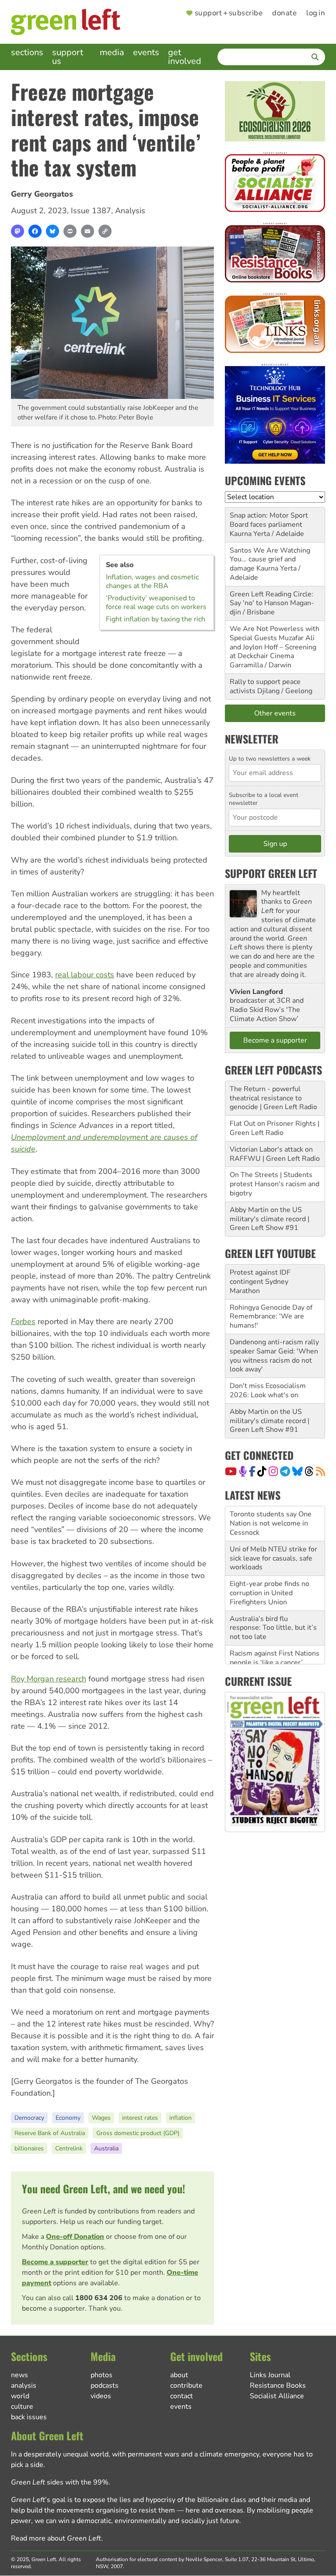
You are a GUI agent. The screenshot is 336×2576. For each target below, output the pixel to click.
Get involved (185, 57)
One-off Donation (75, 2237)
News (19, 2375)
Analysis (130, 211)
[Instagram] (273, 1471)
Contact (182, 2396)
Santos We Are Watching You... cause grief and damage (270, 560)
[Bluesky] (52, 231)
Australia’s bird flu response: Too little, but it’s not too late (273, 1593)
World (20, 2396)
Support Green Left (271, 873)
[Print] (70, 231)
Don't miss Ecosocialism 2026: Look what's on (268, 1390)
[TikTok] (262, 1471)
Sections (27, 52)
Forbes (23, 1321)
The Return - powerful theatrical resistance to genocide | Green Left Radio (273, 1098)
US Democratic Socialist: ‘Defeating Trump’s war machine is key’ (268, 1663)
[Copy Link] (105, 231)
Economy (68, 2118)
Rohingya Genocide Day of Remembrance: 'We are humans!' (271, 1317)
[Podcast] (243, 1471)
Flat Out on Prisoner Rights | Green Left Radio (275, 1128)
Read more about (56, 2538)
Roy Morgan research (49, 1679)
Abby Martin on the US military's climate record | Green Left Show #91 (269, 1219)
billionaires (29, 2148)
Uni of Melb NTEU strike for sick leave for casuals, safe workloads (273, 1523)
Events (146, 52)
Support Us (68, 57)
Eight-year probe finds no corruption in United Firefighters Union (269, 1558)
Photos (101, 2375)
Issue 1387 (91, 211)
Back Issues (29, 2417)
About (179, 2375)
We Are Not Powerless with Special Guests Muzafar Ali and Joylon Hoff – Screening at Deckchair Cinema (275, 642)
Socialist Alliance (277, 2396)
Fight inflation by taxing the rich (156, 619)
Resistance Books (278, 2386)
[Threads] (309, 1471)
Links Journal (270, 2375)
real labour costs (85, 975)
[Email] (87, 231)
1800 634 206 (99, 2298)
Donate (284, 13)
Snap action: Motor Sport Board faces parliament (269, 520)
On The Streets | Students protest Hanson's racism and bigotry (275, 1184)
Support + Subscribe (229, 13)
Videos (101, 2396)
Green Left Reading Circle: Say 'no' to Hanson (271, 599)
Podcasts (105, 2386)
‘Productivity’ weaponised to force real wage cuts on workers (156, 603)
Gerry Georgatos (42, 194)
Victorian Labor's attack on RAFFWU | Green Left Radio (275, 1154)
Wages (101, 2118)
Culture (22, 2407)
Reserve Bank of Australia (50, 2133)
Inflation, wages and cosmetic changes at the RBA (152, 581)
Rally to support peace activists (265, 686)
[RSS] (320, 1471)
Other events (275, 713)
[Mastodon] (17, 231)
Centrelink (69, 2148)
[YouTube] (231, 1471)
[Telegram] (285, 1471)
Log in (316, 13)
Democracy (29, 2118)
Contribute (186, 2386)
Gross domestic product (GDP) (138, 2133)
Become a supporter (55, 2262)
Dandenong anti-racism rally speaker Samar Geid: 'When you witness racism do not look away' (274, 1356)
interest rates (140, 2118)
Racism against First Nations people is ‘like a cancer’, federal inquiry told (275, 1628)
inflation (180, 2118)
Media (112, 52)
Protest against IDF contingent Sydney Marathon (260, 1282)
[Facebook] (35, 231)
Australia (106, 2148)
